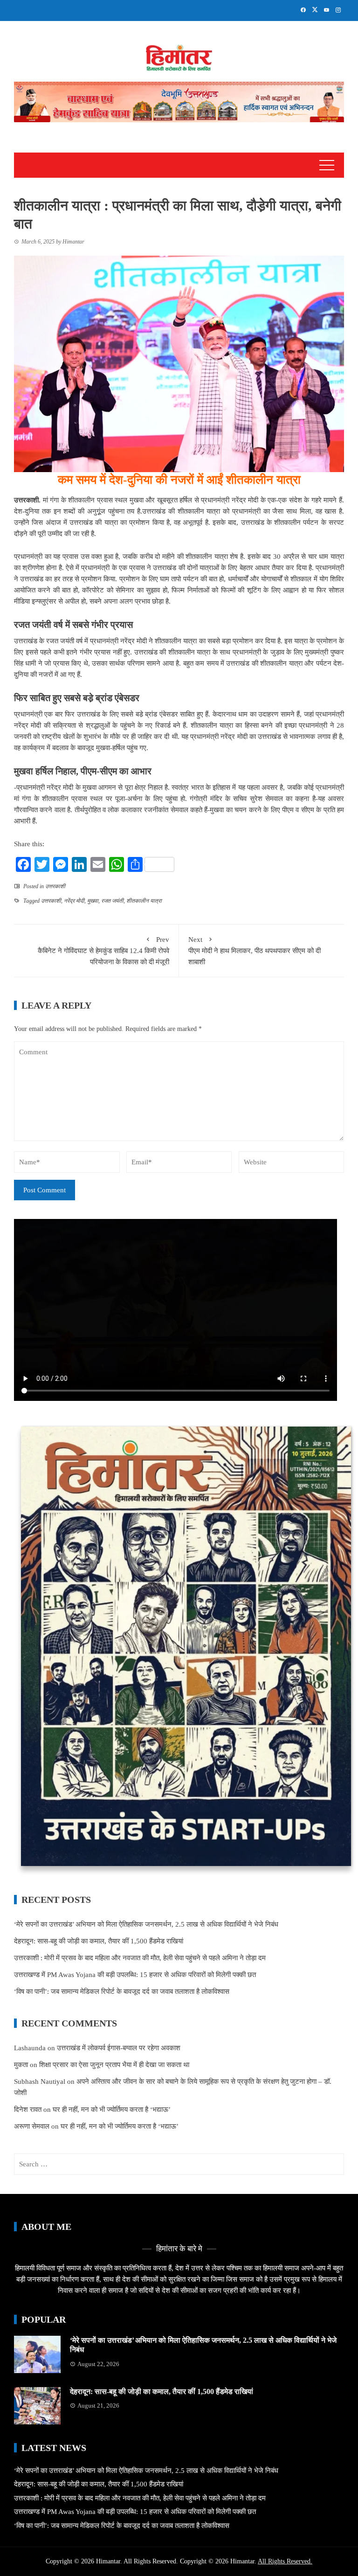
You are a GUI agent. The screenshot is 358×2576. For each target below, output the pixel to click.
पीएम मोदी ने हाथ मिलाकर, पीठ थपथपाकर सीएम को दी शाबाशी (255, 951)
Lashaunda (30, 2048)
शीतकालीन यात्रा (144, 901)
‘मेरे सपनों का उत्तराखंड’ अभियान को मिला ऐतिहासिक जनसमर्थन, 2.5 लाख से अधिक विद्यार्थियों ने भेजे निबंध (146, 1924)
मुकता (21, 2065)
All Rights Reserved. (285, 2561)
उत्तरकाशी (55, 886)
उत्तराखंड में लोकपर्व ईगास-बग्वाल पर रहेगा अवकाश (119, 2048)
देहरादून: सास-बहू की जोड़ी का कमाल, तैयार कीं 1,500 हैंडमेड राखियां (99, 1941)
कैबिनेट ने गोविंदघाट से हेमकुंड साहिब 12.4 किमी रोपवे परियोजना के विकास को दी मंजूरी (103, 951)
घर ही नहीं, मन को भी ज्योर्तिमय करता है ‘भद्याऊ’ (112, 2110)
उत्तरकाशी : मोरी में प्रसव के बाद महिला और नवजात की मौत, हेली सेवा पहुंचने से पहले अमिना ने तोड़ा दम (140, 1958)
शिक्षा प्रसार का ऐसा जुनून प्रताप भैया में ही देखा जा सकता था (114, 2065)
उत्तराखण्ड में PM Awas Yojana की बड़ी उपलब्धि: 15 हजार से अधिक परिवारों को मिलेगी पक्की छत (135, 1975)
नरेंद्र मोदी (74, 901)
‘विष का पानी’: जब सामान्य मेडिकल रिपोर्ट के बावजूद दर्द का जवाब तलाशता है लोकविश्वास (122, 1991)
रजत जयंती (112, 901)
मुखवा (93, 901)
